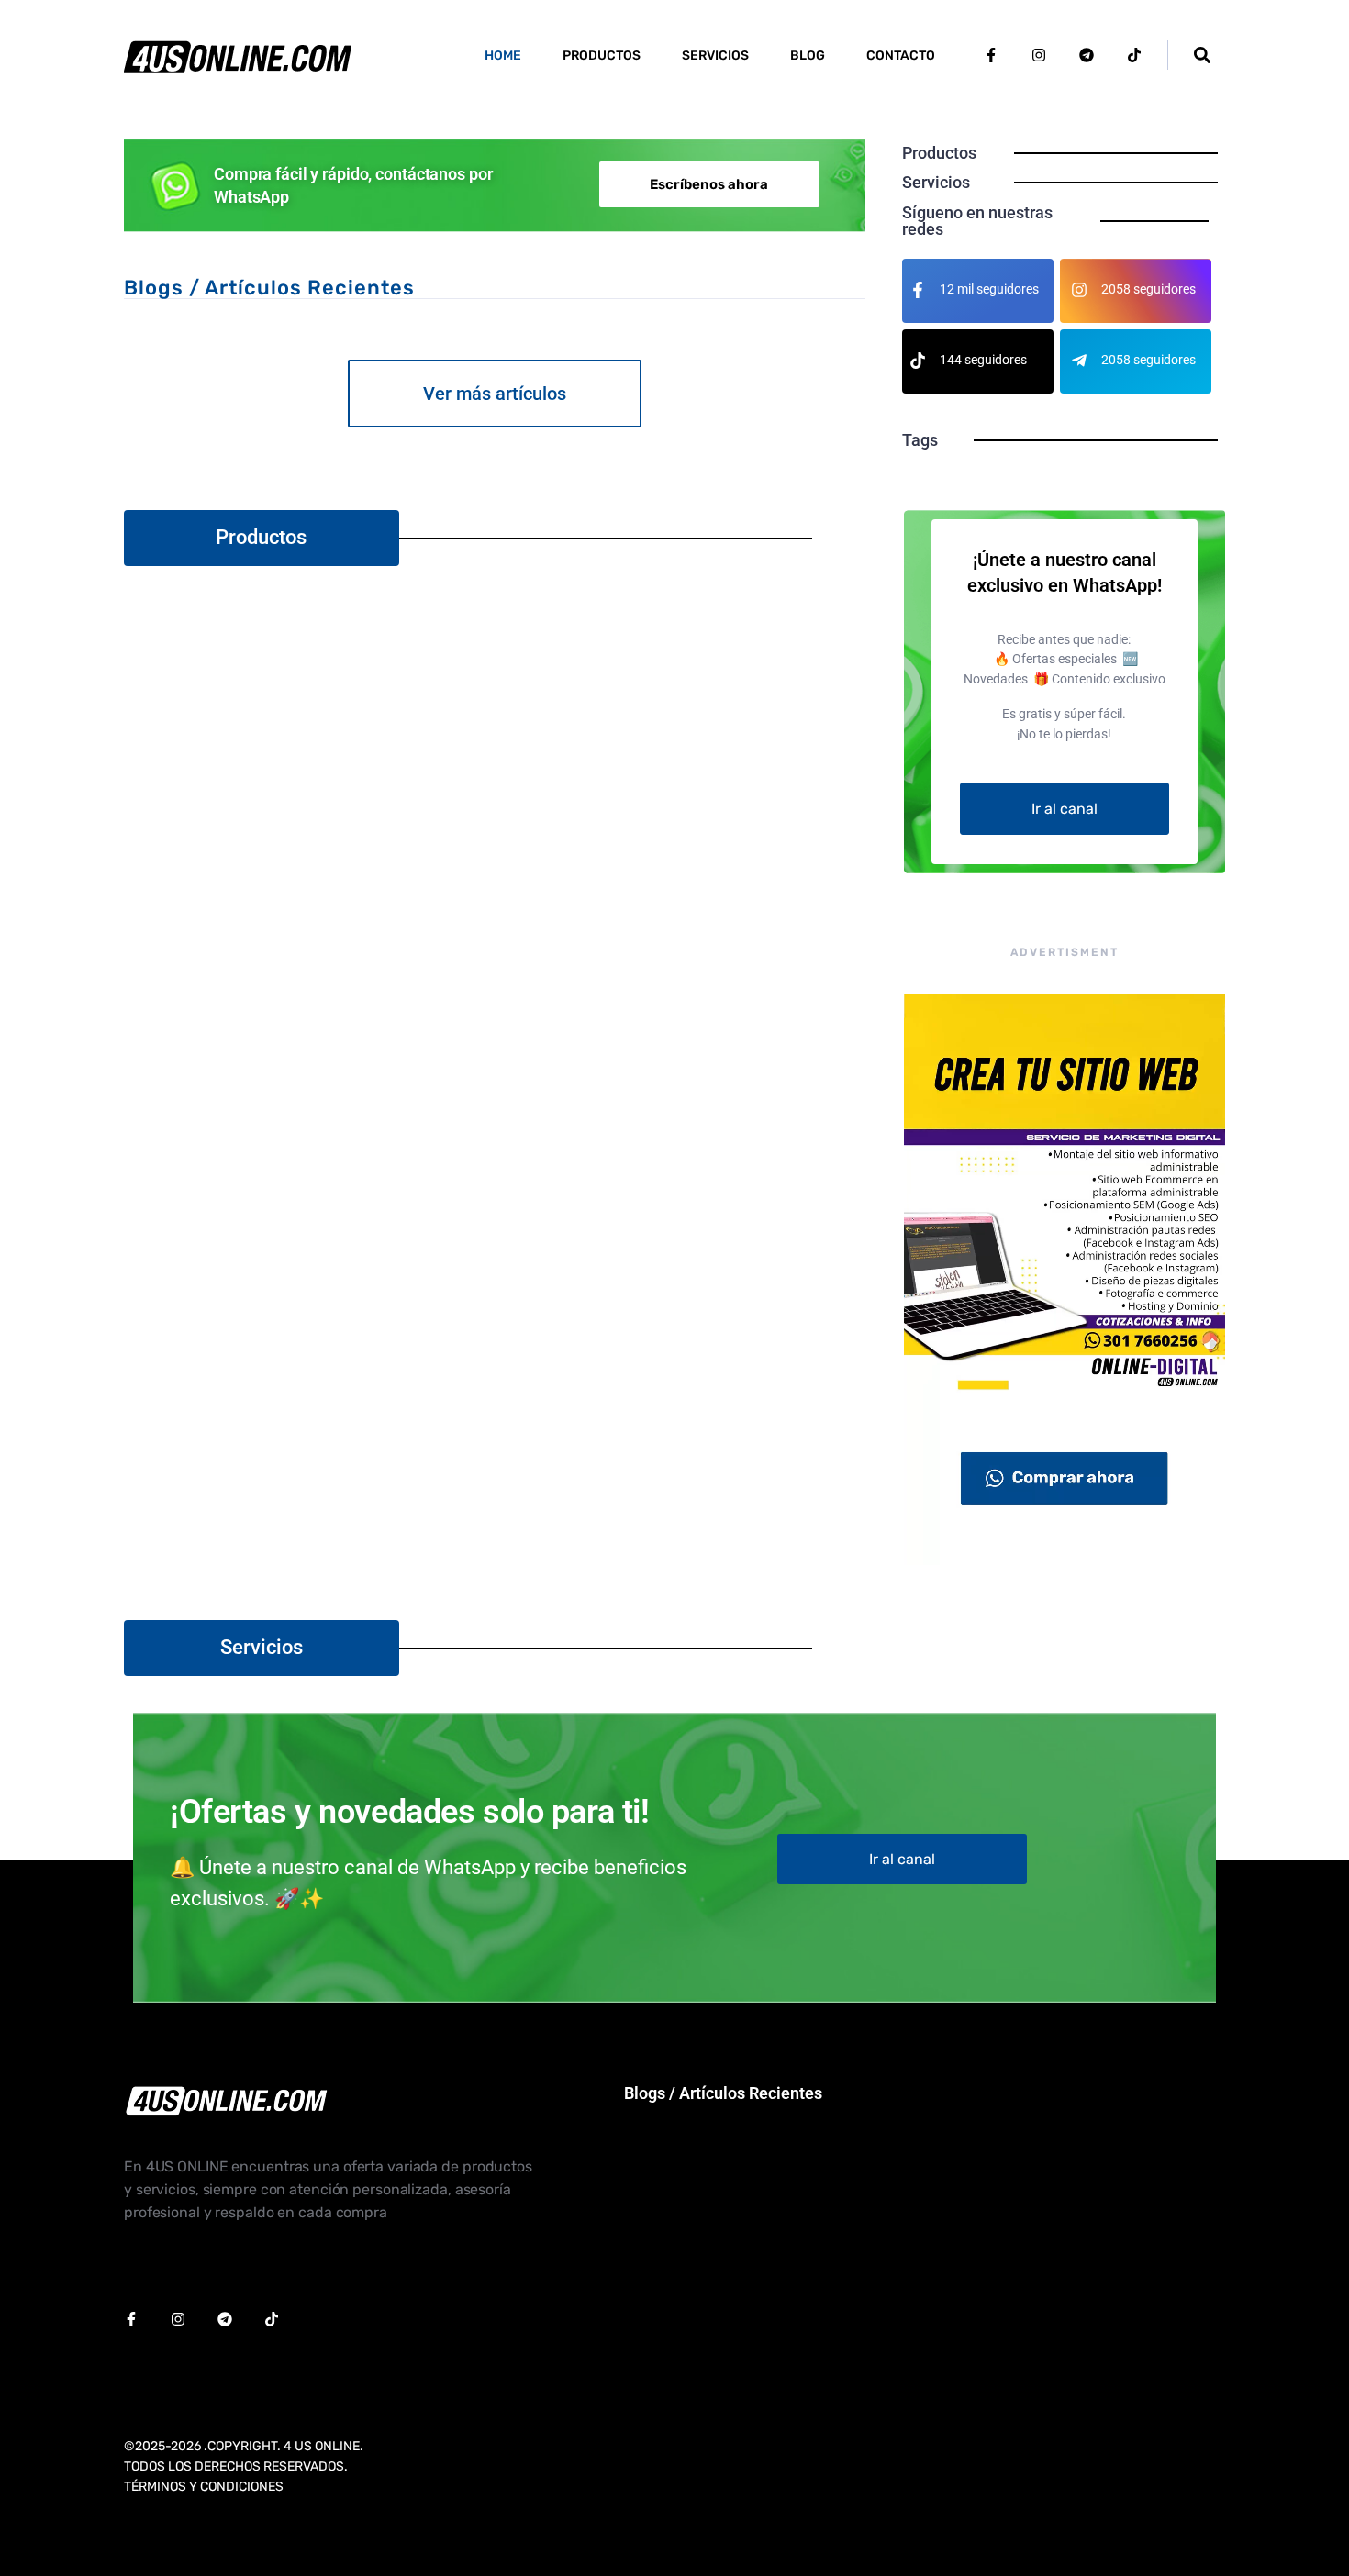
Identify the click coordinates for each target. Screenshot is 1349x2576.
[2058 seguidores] (1079, 290)
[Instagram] (1039, 55)
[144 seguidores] (918, 361)
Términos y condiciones (204, 2487)
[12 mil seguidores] (918, 290)
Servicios (715, 56)
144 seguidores (983, 360)
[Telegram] (1087, 55)
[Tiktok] (1134, 55)
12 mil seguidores (989, 289)
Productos (602, 56)
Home (503, 56)
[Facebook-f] (991, 55)
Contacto (901, 56)
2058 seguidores (1148, 289)
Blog (808, 56)
